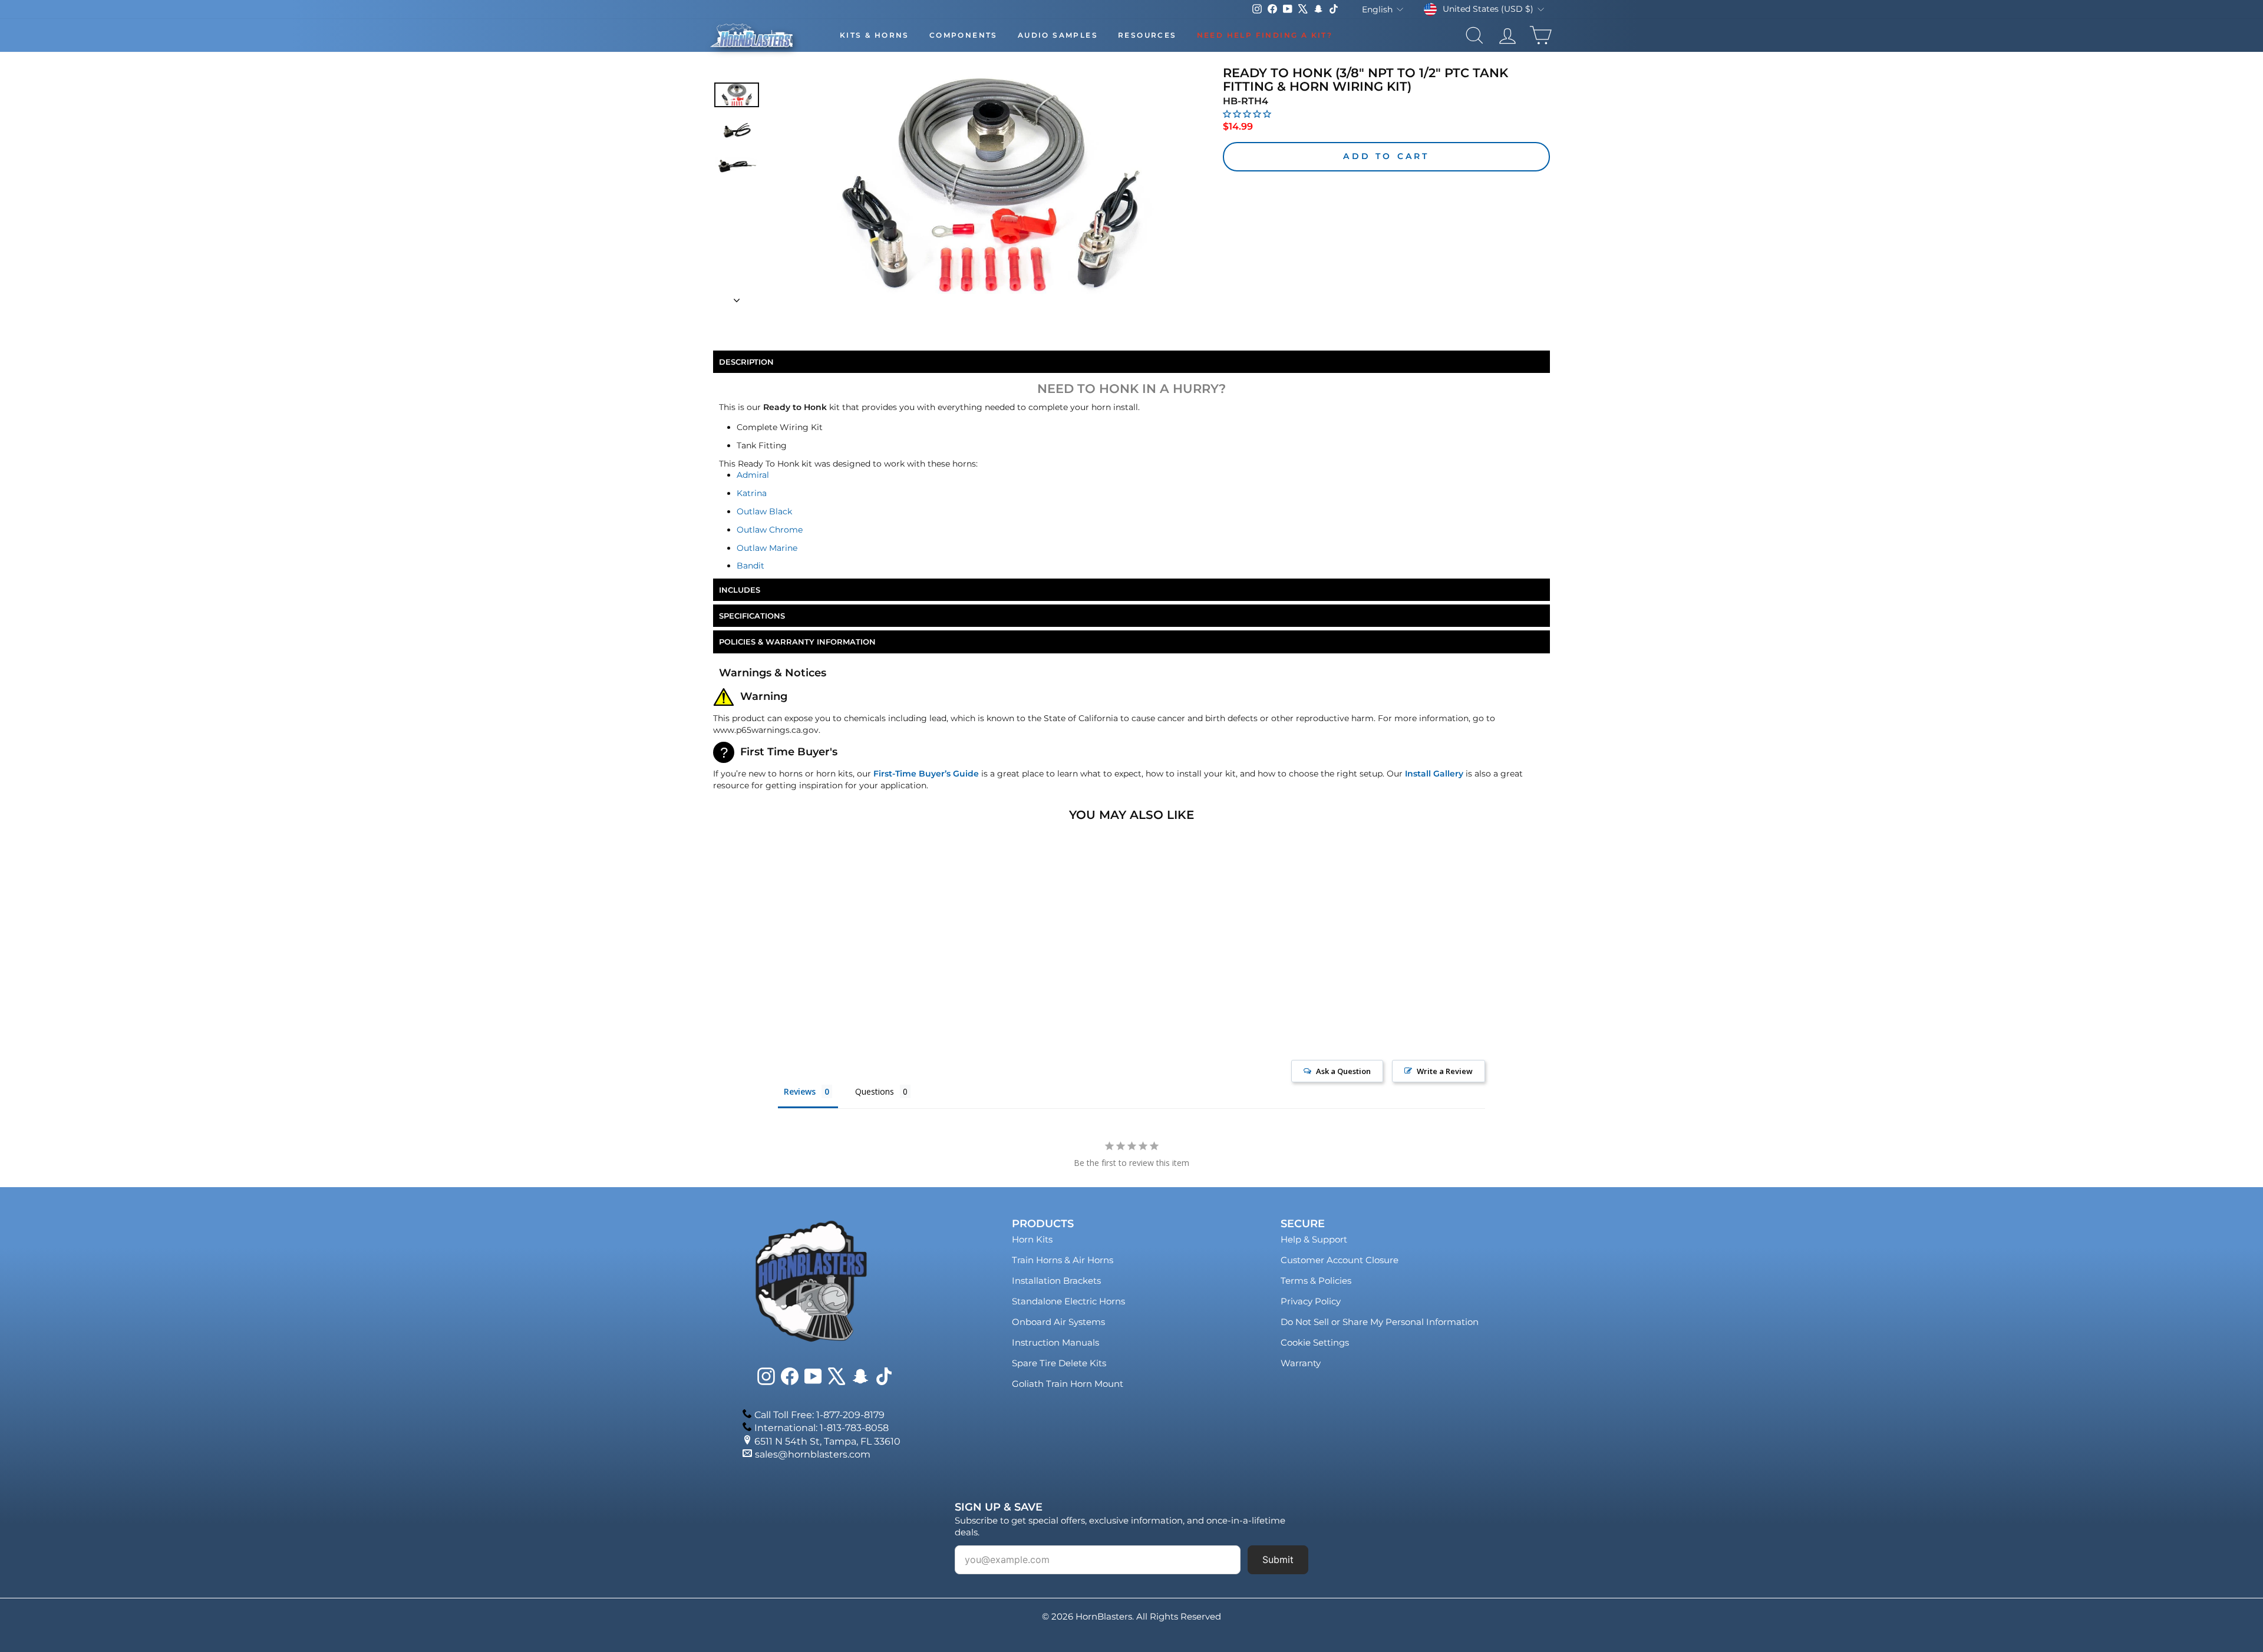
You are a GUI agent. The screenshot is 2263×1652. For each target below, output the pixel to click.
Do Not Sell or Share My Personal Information (1380, 1322)
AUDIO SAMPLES (1058, 35)
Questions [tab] (875, 1091)
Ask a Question (1343, 1071)
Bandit (751, 566)
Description (746, 362)
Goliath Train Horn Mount (1068, 1384)
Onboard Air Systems (1058, 1322)
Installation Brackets (1056, 1281)
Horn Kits (1032, 1239)
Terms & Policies (1316, 1281)
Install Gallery (1434, 774)
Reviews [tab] (800, 1091)
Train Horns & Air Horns (1063, 1260)
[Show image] (737, 95)
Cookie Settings (1315, 1342)
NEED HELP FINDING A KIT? (1265, 35)
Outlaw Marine (767, 548)
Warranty (1301, 1363)
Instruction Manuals (1055, 1342)
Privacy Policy (1311, 1301)
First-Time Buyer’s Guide (926, 774)
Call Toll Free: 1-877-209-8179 (819, 1415)
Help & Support (1314, 1239)
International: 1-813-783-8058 (822, 1428)
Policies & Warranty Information (797, 642)
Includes (740, 590)
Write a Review (1445, 1071)
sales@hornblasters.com (813, 1454)
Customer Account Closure (1340, 1260)
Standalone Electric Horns (1068, 1301)
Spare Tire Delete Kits (1059, 1363)
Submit (1278, 1560)
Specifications (752, 616)
